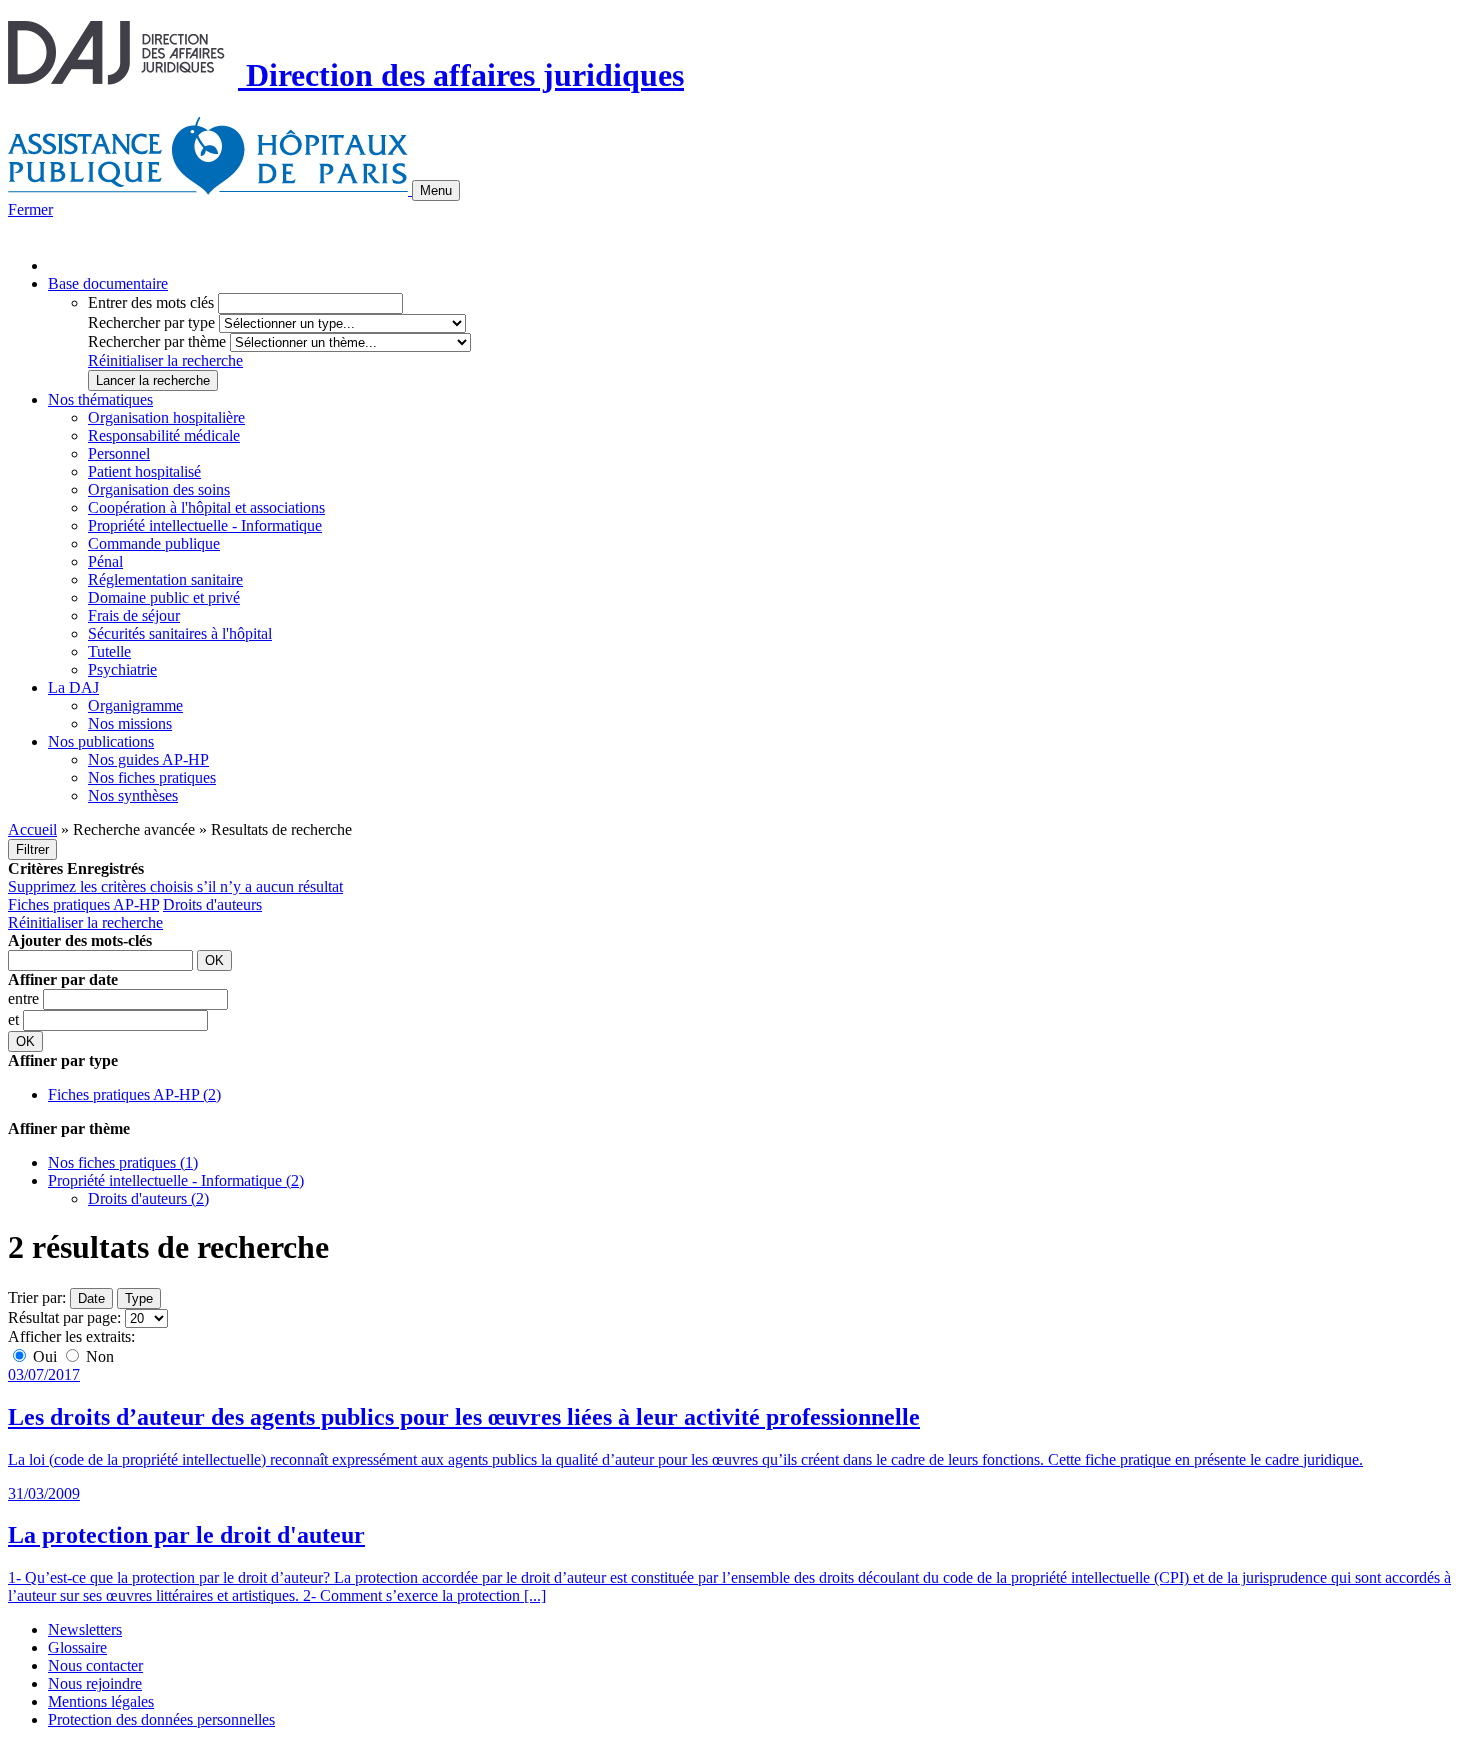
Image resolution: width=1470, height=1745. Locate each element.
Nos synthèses (133, 795)
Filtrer (32, 849)
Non (98, 1356)
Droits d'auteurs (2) (148, 1198)
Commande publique (154, 543)
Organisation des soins (159, 489)
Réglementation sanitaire (165, 579)
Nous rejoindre (95, 1683)
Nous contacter (95, 1665)
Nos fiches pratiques (152, 777)
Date (91, 1298)
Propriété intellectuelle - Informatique (205, 525)
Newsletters (85, 1629)
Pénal (105, 561)
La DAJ (73, 687)
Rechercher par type (151, 322)
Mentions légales (101, 1701)
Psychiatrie (122, 669)
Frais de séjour (134, 615)
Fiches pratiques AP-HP (83, 904)
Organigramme (135, 705)
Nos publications (101, 741)
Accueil (32, 829)
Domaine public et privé (164, 597)
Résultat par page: (64, 1317)
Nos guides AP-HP (148, 759)
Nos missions (130, 723)
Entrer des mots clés (151, 302)
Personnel (119, 453)
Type (139, 1298)
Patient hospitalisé (144, 471)
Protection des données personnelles (161, 1719)
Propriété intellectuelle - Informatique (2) (176, 1180)
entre (25, 998)
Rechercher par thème (157, 341)
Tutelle (109, 651)
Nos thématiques (100, 399)
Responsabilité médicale (164, 435)
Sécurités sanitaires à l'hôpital (180, 633)
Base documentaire (108, 283)
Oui (45, 1356)
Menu (436, 190)
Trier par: (37, 1297)
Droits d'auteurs (212, 904)
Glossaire (77, 1647)
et (15, 1019)
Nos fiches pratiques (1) (123, 1162)
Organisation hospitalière (166, 417)
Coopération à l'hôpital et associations (206, 507)
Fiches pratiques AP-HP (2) (134, 1094)
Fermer (30, 209)
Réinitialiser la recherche (165, 360)
